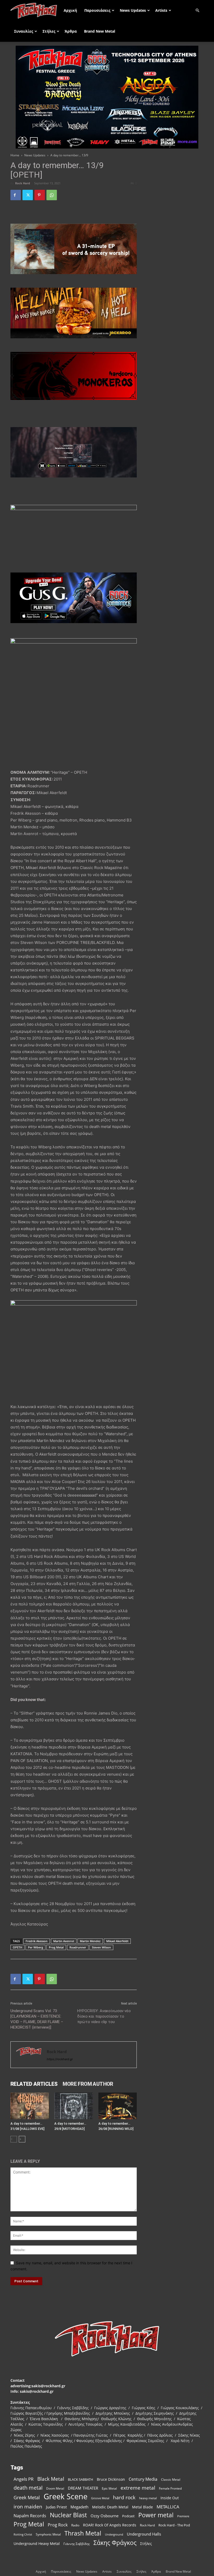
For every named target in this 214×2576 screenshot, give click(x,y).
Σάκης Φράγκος (115, 2543)
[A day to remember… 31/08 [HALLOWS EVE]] (30, 2106)
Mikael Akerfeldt (117, 1941)
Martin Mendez (90, 1941)
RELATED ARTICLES (34, 2084)
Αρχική (70, 10)
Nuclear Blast (68, 2515)
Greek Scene (66, 2497)
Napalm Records (30, 2516)
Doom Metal (55, 2488)
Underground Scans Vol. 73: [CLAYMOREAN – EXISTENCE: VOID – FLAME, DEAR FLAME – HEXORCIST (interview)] (37, 2019)
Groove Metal (100, 2498)
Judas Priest (56, 2507)
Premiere (183, 2516)
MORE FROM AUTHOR (88, 2084)
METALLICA (168, 2507)
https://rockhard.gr (60, 2059)
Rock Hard (23, 183)
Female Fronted (170, 2488)
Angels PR (24, 2479)
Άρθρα (71, 31)
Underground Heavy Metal (37, 2543)
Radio (75, 2525)
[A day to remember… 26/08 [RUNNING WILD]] (118, 2106)
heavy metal (148, 2498)
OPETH (17, 1947)
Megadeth (79, 2507)
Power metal (156, 2515)
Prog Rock (58, 2525)
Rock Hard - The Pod (174, 2525)
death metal (28, 2488)
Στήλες (49, 31)
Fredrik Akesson (37, 1941)
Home (15, 155)
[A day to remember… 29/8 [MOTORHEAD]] (73, 2106)
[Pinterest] (40, 195)
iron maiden (28, 2506)
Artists (161, 10)
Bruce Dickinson (111, 2479)
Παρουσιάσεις (97, 10)
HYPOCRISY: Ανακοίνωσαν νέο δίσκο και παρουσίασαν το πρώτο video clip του (104, 2016)
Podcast (128, 2516)
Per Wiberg (35, 1947)
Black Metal (51, 2479)
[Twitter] (28, 195)
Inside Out (170, 2498)
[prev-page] (14, 2139)
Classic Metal (171, 2480)
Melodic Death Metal (110, 2507)
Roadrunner (78, 1947)
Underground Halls (144, 2534)
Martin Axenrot (64, 1941)
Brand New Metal (100, 31)
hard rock (124, 2498)
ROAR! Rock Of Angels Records (110, 2525)
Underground (114, 2534)
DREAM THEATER (83, 2488)
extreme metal (138, 2488)
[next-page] (22, 2139)
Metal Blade (142, 2507)
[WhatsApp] (52, 195)
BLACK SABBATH (81, 2479)
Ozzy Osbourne (105, 2516)
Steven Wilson (101, 1947)
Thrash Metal (83, 2533)
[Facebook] (16, 195)
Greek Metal (27, 2498)
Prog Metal (56, 1947)
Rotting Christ (23, 2534)
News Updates (133, 10)
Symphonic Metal (48, 2534)
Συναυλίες (24, 31)
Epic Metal (109, 2488)
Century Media (143, 2479)
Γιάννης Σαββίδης (77, 2544)
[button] (197, 11)
